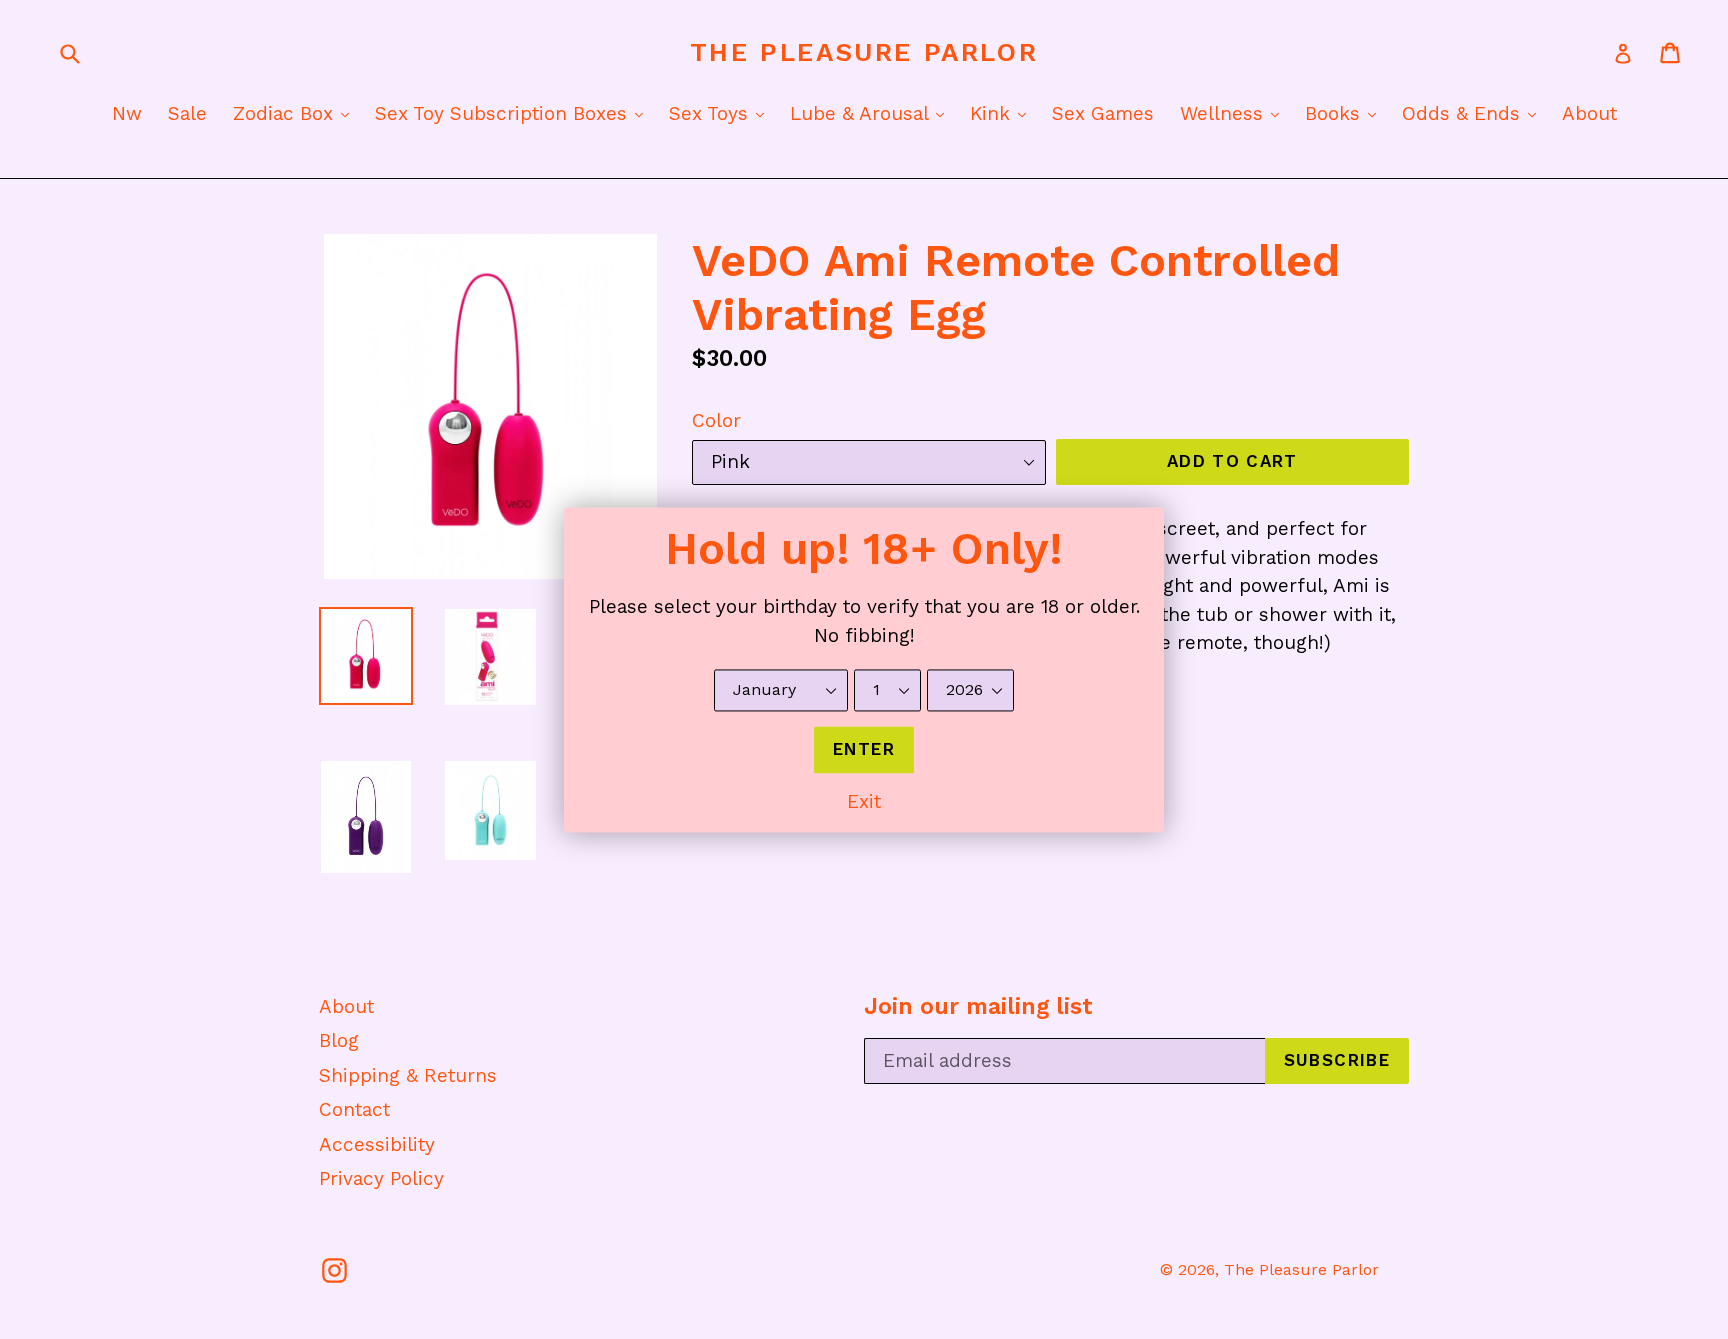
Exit (864, 802)
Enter (864, 749)
